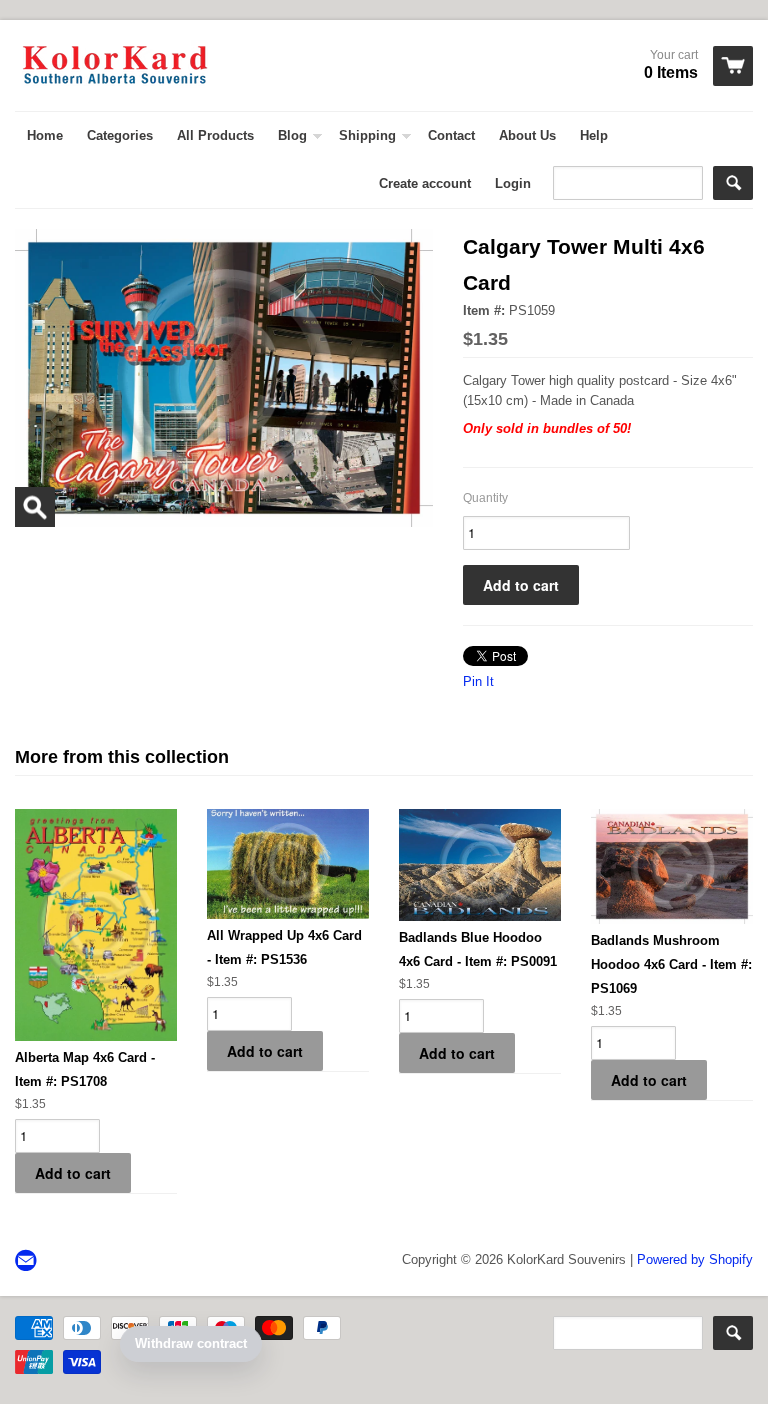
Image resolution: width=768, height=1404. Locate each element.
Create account (425, 183)
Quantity (485, 498)
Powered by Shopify (695, 1259)
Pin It (478, 681)
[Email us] (28, 1261)
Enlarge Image (35, 507)
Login (513, 183)
